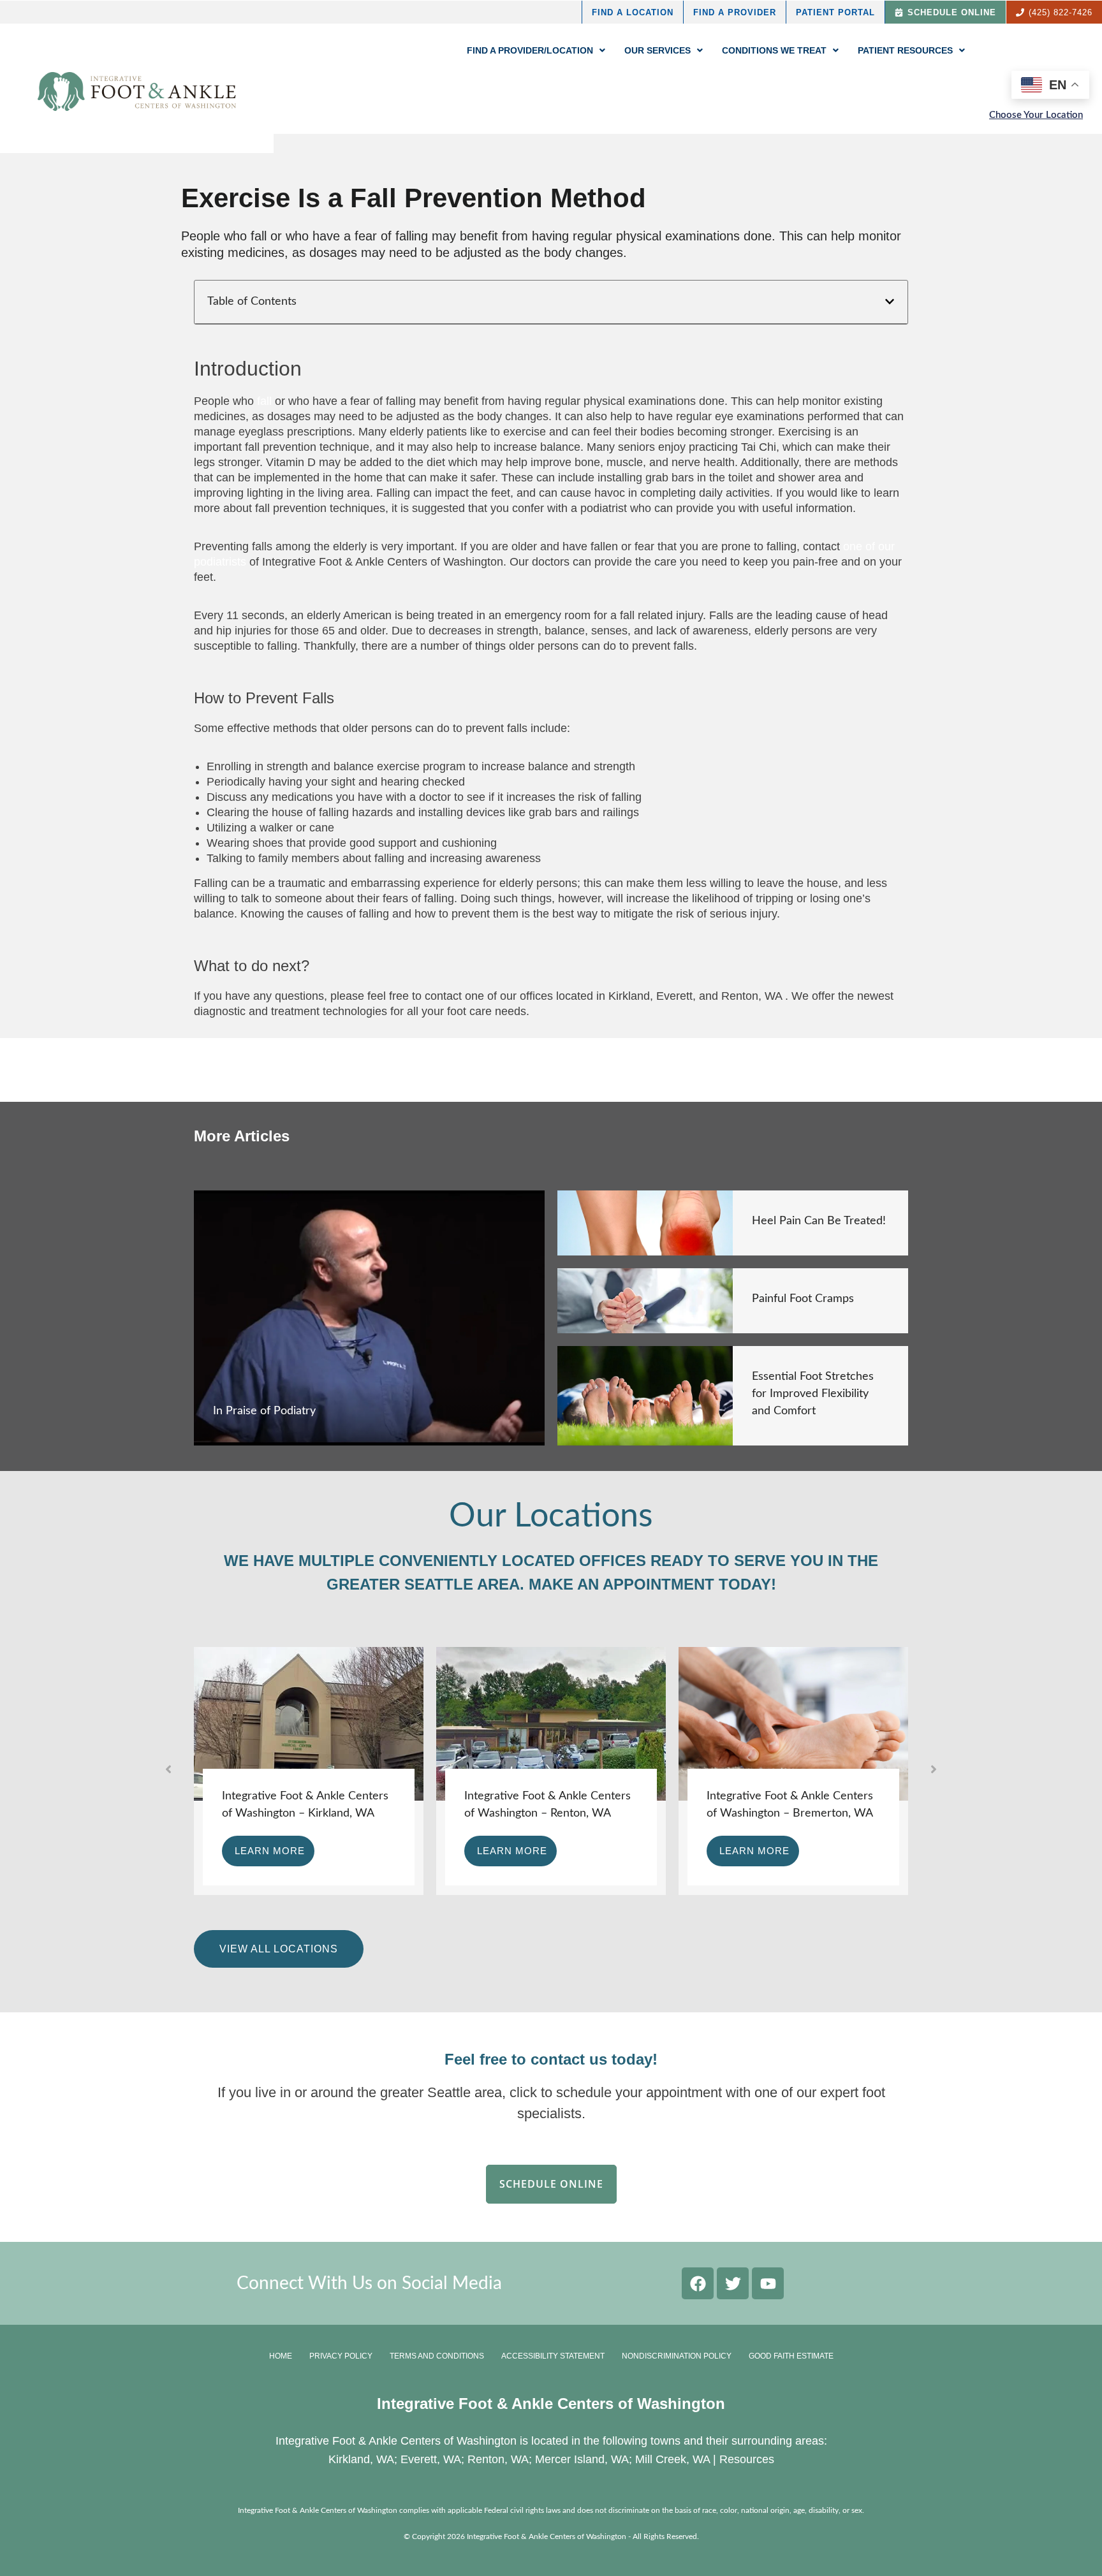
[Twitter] (733, 2283)
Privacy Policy (341, 2356)
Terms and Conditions (437, 2356)
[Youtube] (768, 2283)
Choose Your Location (1036, 115)
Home (281, 2356)
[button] (890, 302)
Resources (747, 2459)
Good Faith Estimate (791, 2356)
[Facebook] (698, 2283)
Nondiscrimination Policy (677, 2356)
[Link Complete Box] (369, 1318)
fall (264, 401)
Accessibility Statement (553, 2356)
